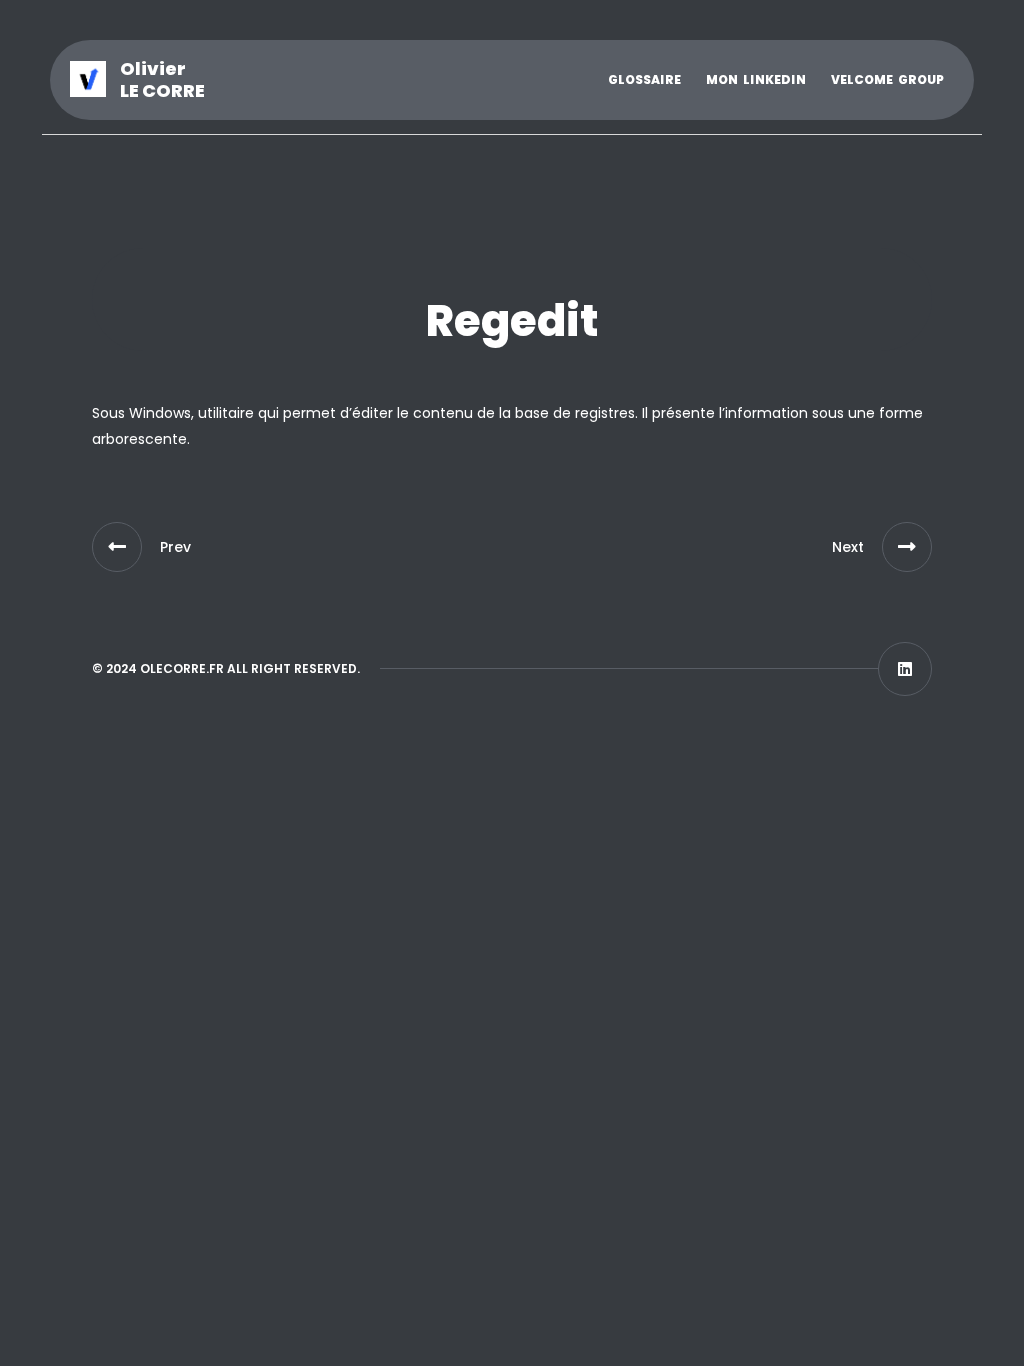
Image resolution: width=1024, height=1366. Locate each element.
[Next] (907, 547)
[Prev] (117, 547)
